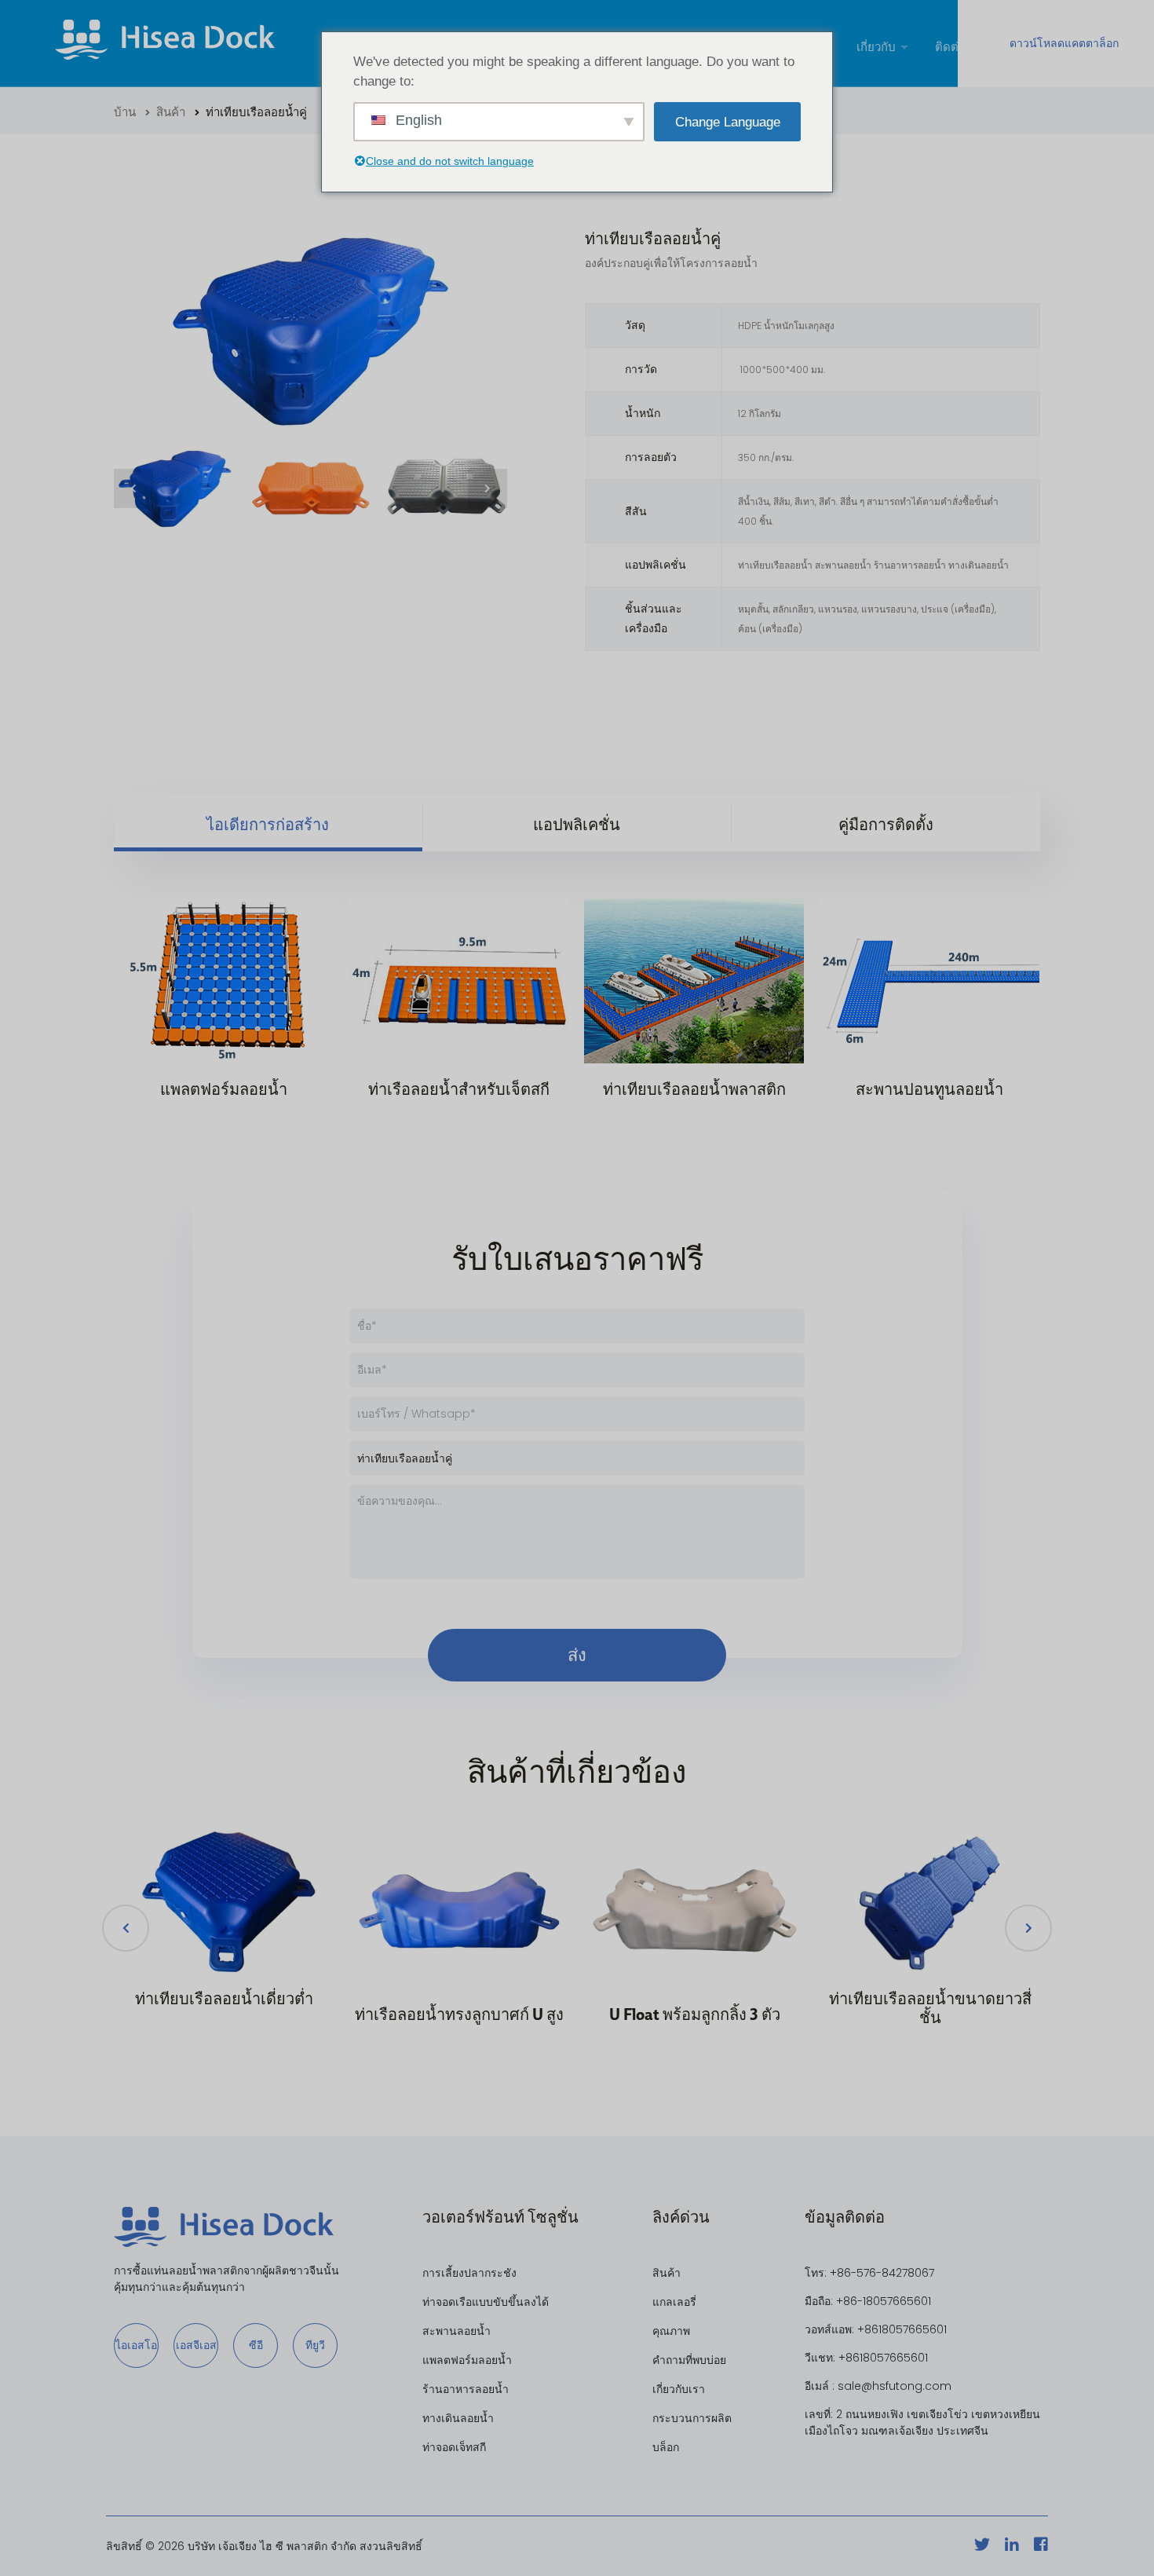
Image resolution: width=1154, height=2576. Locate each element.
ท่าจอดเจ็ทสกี (454, 2447)
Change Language (728, 122)
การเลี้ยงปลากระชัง (469, 2273)
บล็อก (666, 2447)
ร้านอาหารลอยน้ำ (466, 2389)
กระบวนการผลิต (692, 2418)
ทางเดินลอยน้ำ (458, 2418)
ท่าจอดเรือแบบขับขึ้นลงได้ (486, 2302)
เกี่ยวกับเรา (679, 2389)
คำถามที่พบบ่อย (689, 2360)
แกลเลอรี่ (674, 2302)
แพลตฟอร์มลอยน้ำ (467, 2360)
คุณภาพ (671, 2331)
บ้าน (125, 112)
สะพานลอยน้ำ (456, 2331)
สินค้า (168, 112)
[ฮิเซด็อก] (165, 43)
